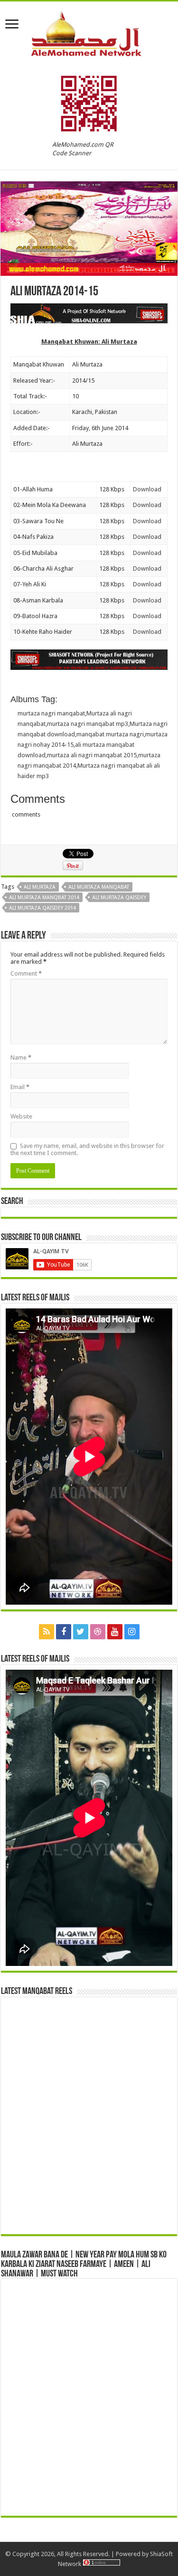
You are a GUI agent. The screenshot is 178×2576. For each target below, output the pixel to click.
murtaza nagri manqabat (51, 713)
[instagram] (132, 1632)
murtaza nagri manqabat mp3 (88, 724)
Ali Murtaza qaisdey (119, 898)
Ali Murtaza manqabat (99, 887)
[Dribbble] (98, 1632)
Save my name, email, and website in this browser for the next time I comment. (87, 1149)
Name (21, 1058)
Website (21, 1116)
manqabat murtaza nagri (110, 734)
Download (147, 489)
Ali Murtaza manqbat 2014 (44, 898)
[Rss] (47, 1632)
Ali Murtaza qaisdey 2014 (42, 908)
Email (20, 1087)
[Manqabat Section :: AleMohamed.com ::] (89, 32)
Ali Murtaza (40, 887)
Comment (26, 973)
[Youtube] (115, 1632)
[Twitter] (81, 1632)
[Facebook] (64, 1632)
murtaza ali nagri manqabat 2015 (92, 755)
